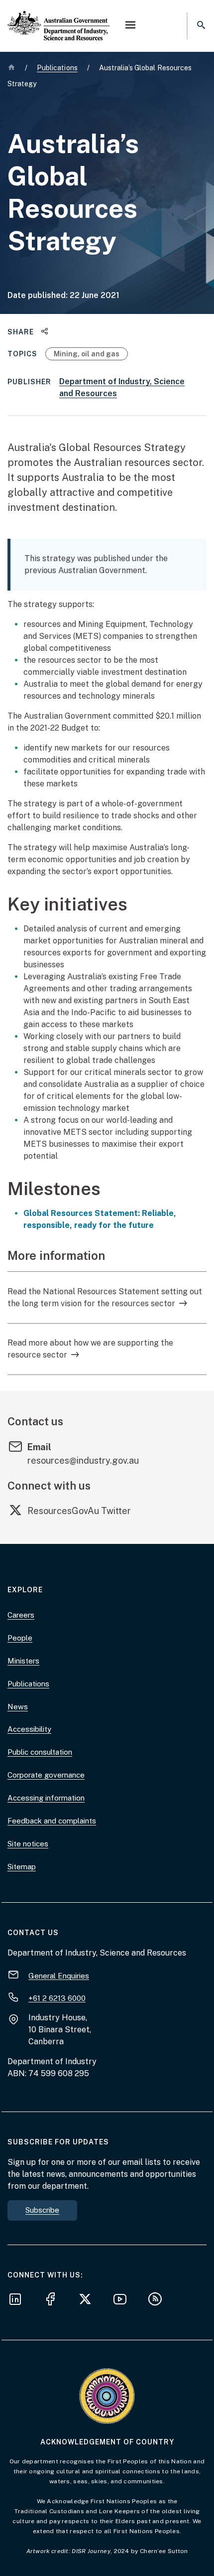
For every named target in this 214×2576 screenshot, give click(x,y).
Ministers (23, 1661)
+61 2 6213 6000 (57, 1998)
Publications (28, 1684)
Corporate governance (46, 1775)
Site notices (28, 1844)
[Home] (59, 17)
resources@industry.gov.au (83, 1460)
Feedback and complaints (52, 1821)
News (18, 1707)
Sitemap (22, 1867)
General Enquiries (59, 1975)
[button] (130, 26)
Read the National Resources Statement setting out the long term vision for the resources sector (105, 1297)
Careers (21, 1615)
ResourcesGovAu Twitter (79, 1511)
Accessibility (29, 1729)
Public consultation (40, 1752)
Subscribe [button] (42, 2210)
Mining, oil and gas (87, 354)
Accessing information (46, 1798)
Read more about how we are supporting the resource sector (90, 1349)
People (20, 1638)
